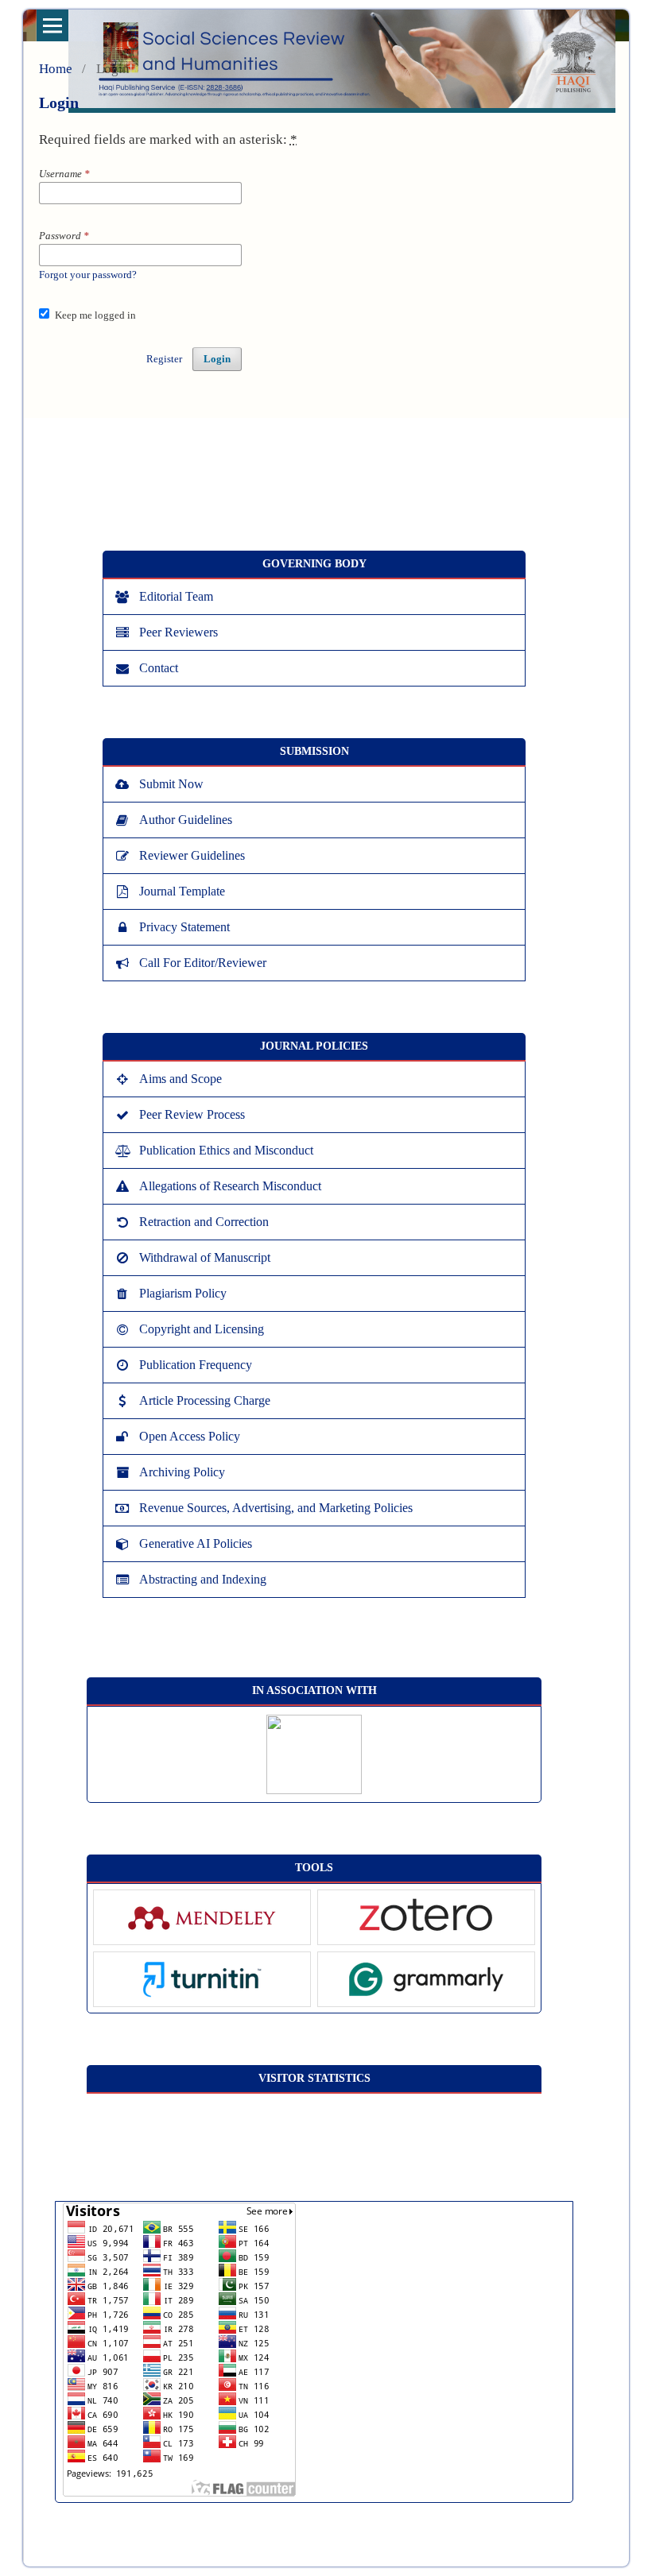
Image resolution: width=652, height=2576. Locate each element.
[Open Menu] (52, 25)
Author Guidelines (186, 820)
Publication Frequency (196, 1365)
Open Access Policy (190, 1436)
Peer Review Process (192, 1114)
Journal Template (182, 891)
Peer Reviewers (179, 632)
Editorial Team (176, 596)
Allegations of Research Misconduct (230, 1186)
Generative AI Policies (196, 1543)
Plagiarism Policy (183, 1293)
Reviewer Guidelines (192, 855)
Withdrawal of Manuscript (205, 1257)
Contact (159, 668)
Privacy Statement (184, 927)
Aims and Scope (180, 1079)
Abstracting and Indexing (203, 1579)
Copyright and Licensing (202, 1329)
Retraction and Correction (204, 1222)
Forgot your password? (88, 275)
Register (164, 359)
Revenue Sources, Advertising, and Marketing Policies (276, 1508)
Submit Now (171, 784)
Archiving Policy (182, 1472)
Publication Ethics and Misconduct (226, 1150)
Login (217, 359)
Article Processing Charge (205, 1400)
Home (56, 69)
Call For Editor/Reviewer (203, 963)
